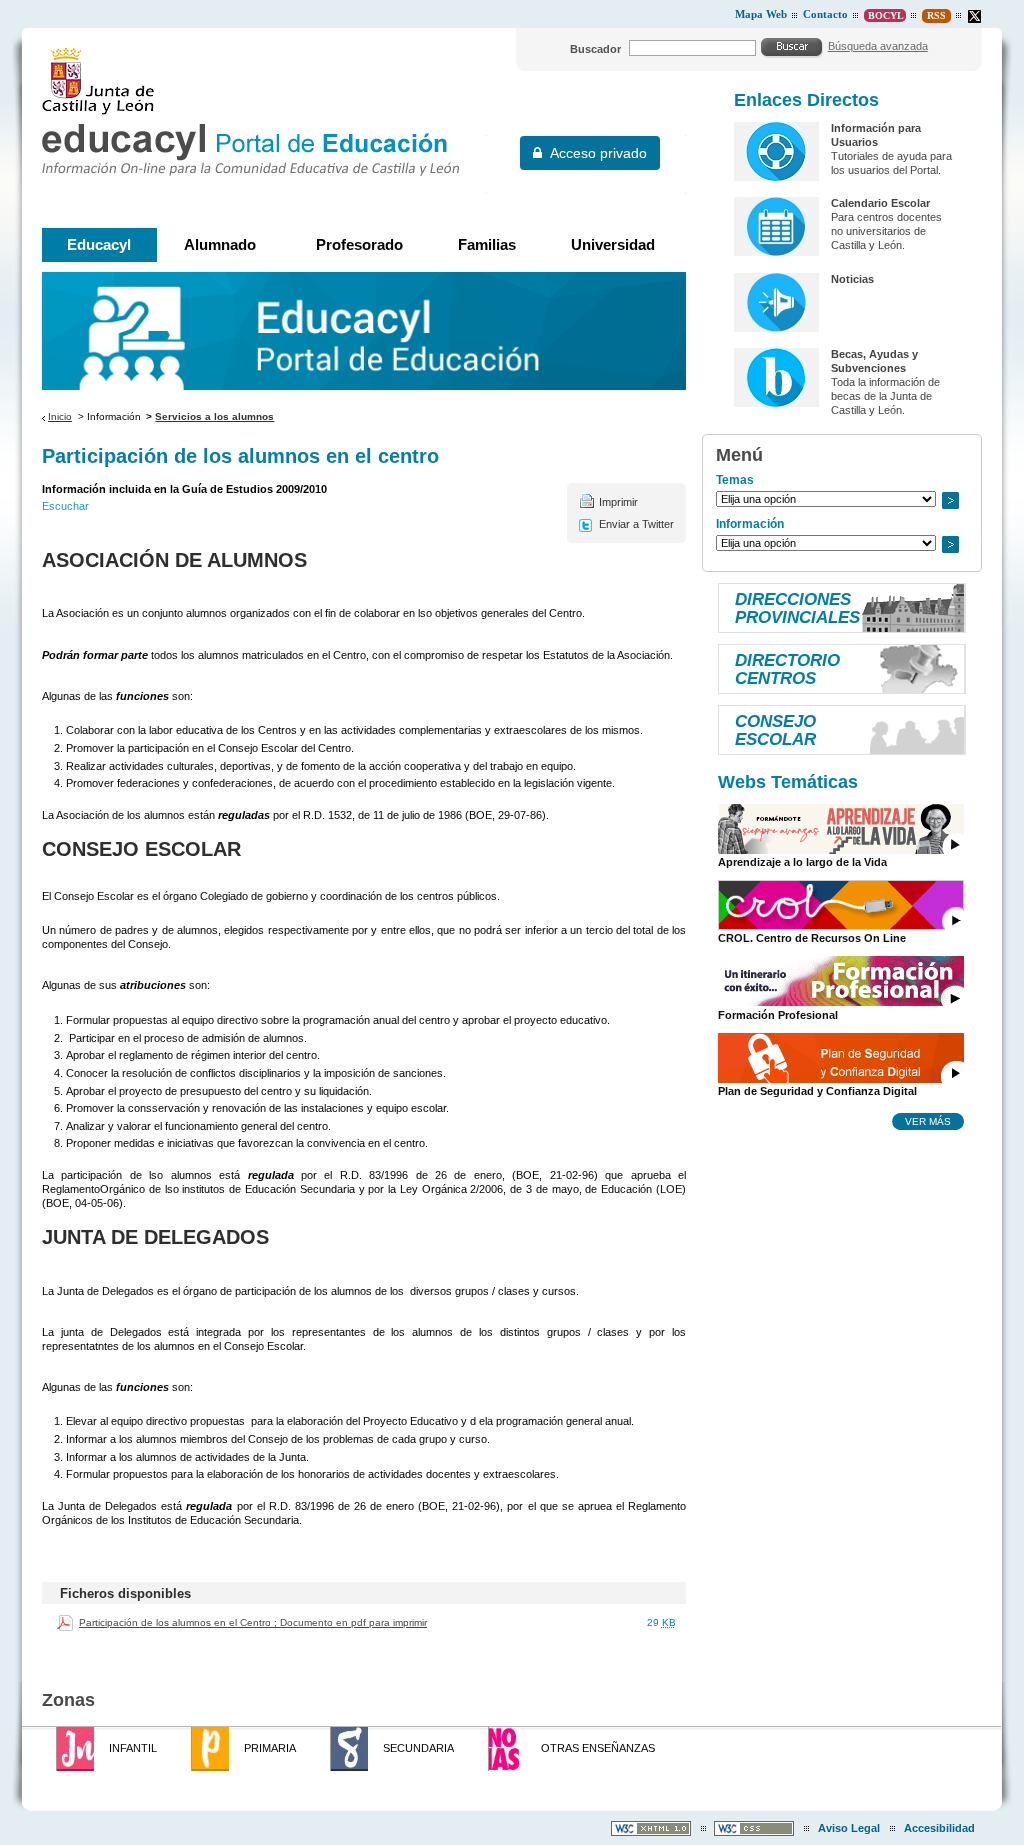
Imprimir (618, 502)
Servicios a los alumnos (214, 416)
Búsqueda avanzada (878, 46)
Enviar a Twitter (636, 524)
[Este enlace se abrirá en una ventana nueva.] (974, 16)
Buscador (595, 49)
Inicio (60, 416)
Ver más (928, 1121)
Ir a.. (950, 500)
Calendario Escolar (880, 203)
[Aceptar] (792, 47)
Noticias (852, 279)
